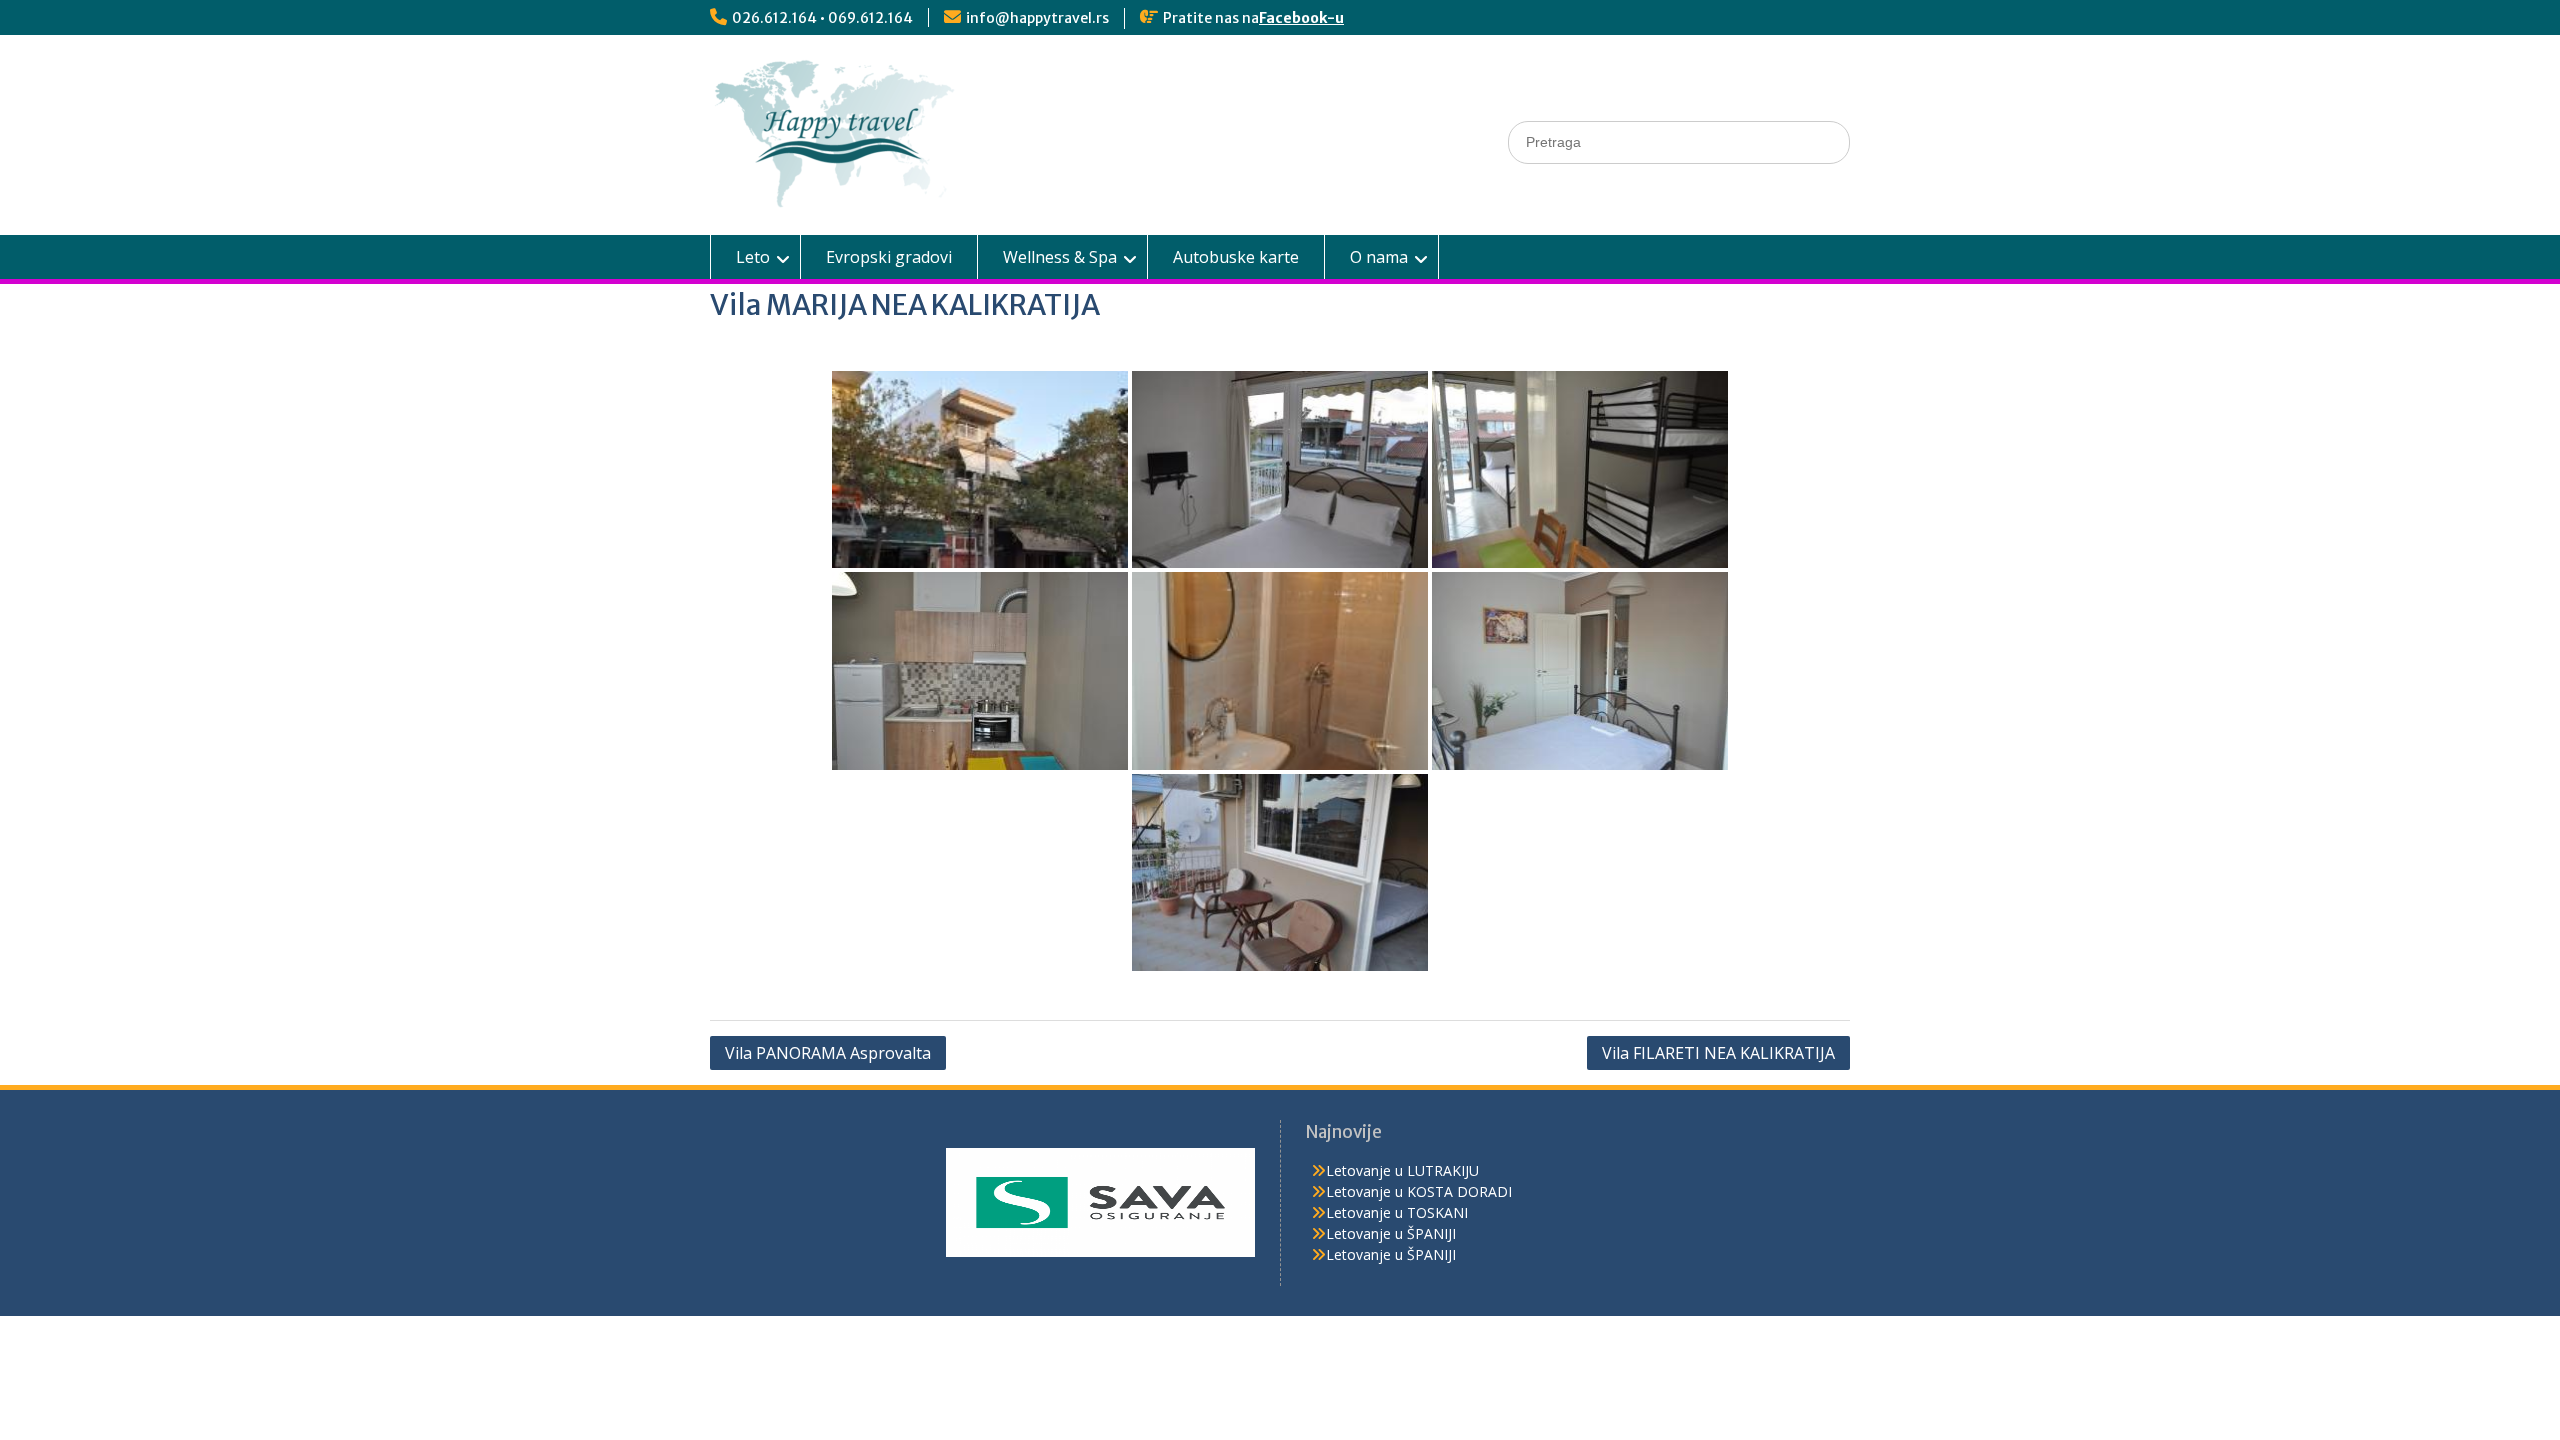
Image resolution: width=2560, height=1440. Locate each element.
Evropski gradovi (889, 257)
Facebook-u (1301, 18)
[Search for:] (1679, 141)
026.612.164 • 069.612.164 (822, 18)
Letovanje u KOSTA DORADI (1419, 1191)
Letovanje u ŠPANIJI (1391, 1233)
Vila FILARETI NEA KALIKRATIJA (1718, 1053)
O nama (1379, 257)
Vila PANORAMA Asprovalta (828, 1053)
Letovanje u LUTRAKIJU (1402, 1170)
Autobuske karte (1236, 257)
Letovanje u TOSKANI (1397, 1212)
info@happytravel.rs (1037, 18)
